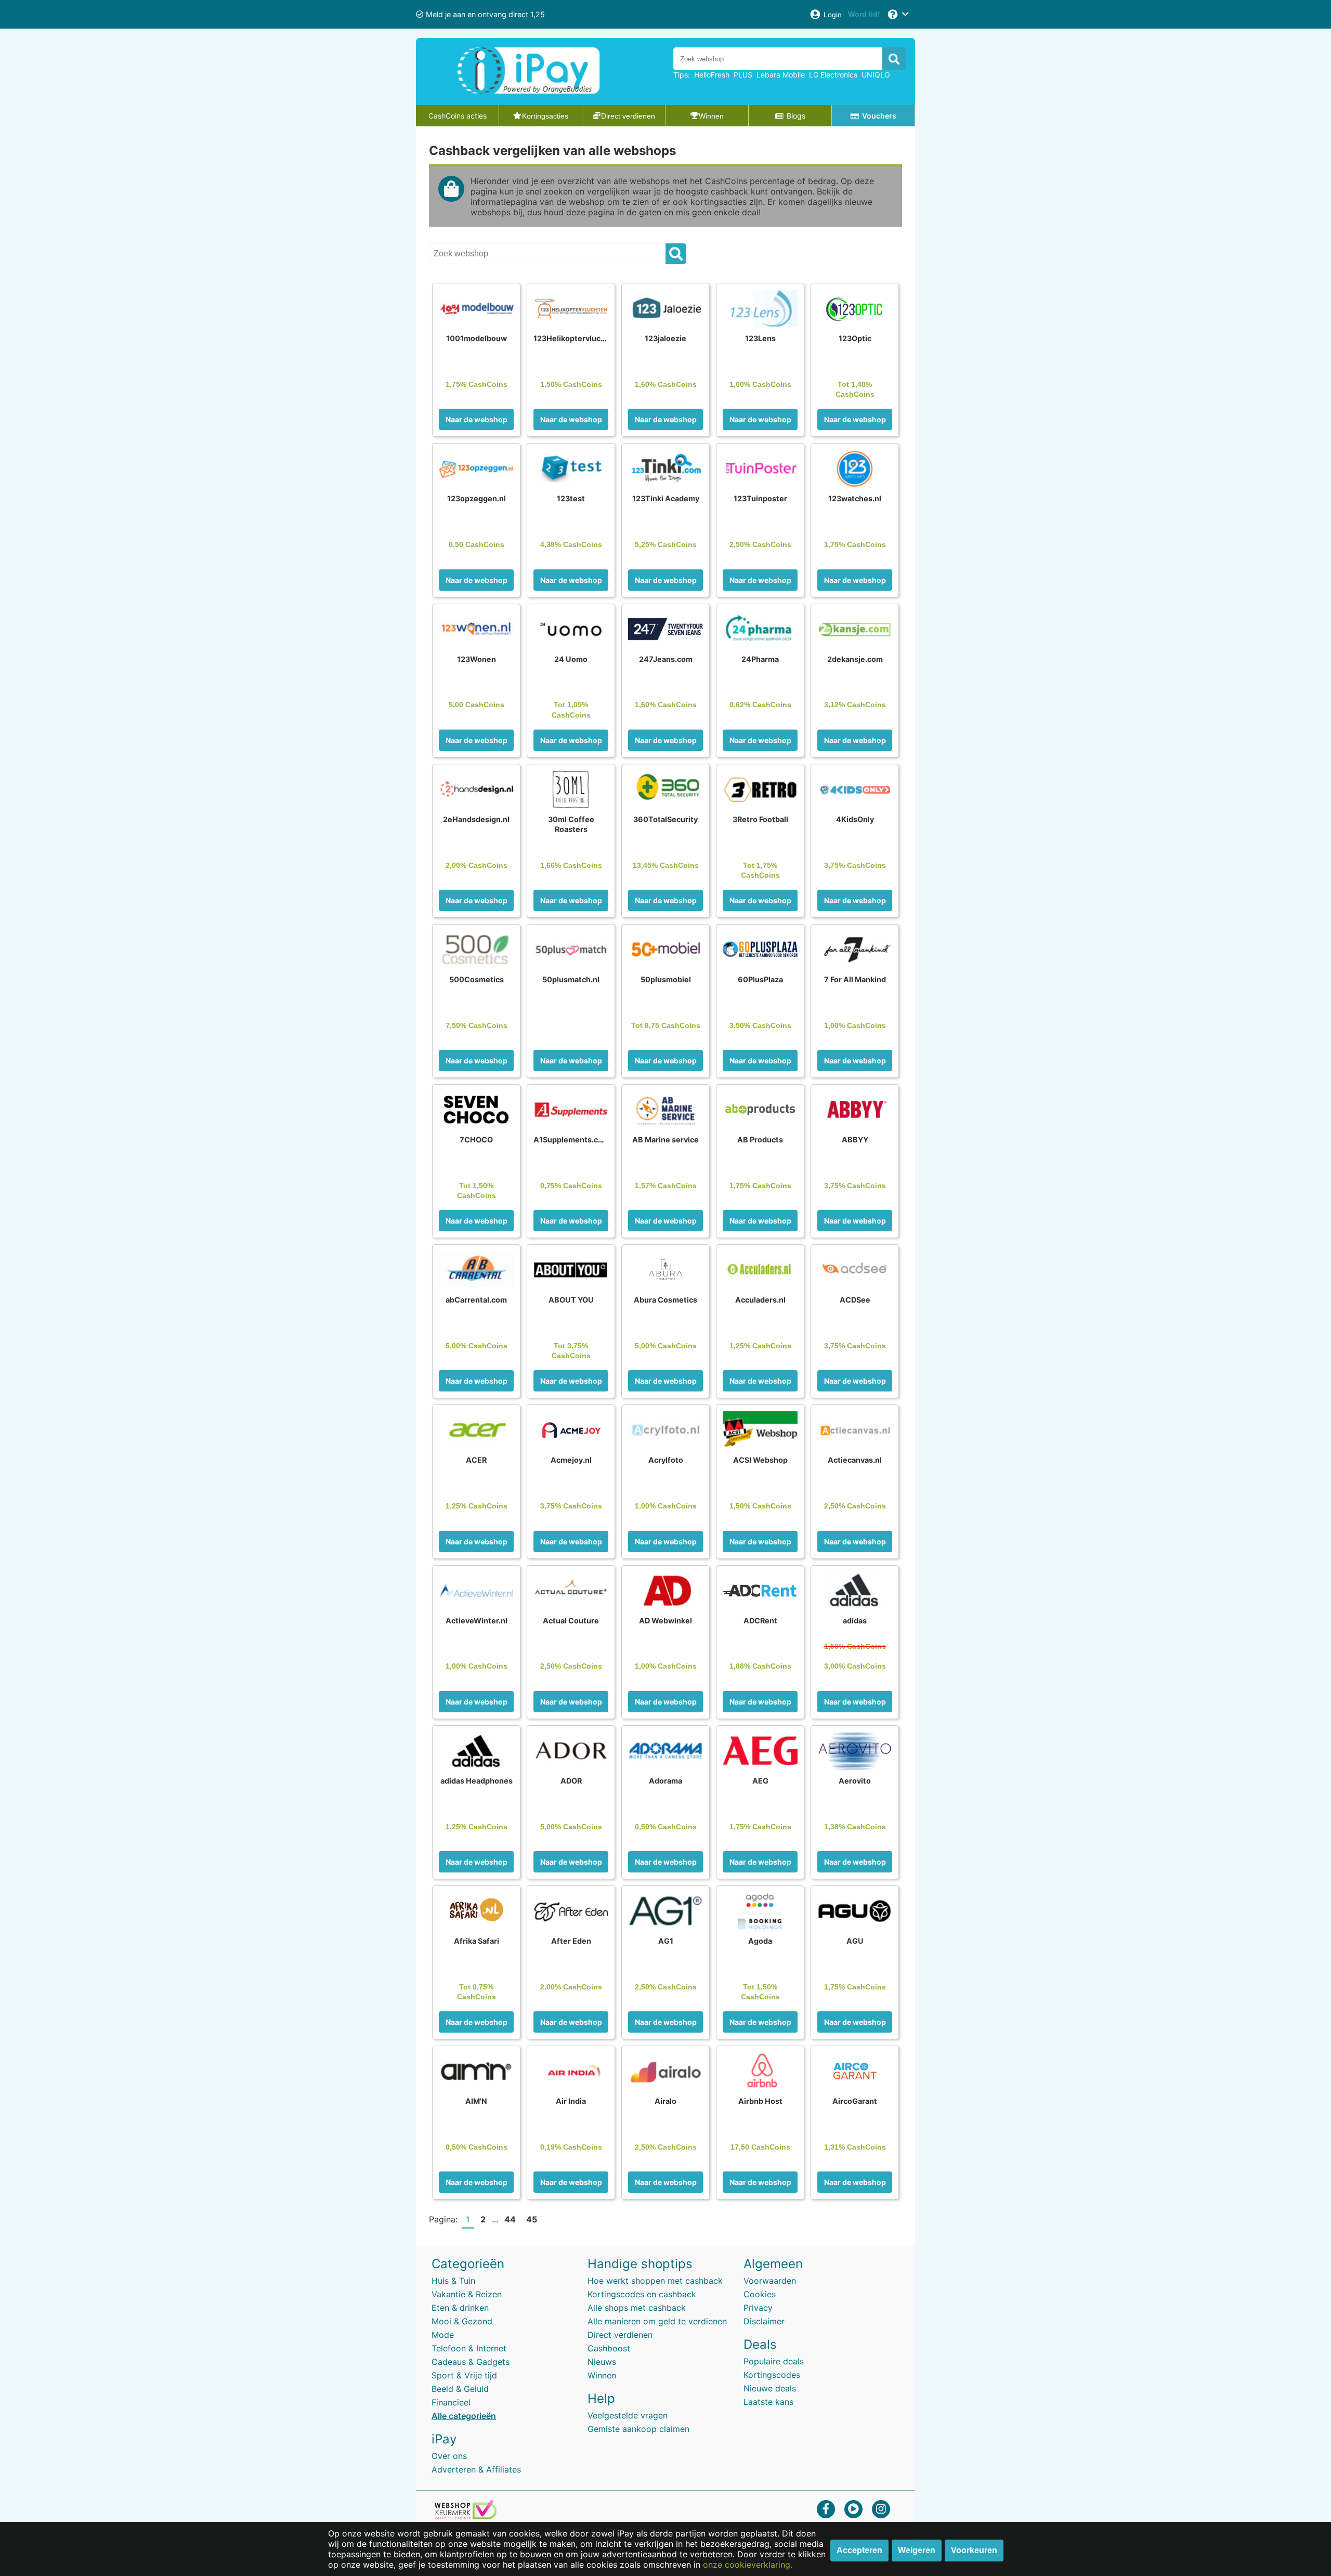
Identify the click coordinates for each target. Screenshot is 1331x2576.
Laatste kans (768, 2402)
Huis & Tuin (453, 2281)
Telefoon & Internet (469, 2348)
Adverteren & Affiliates (476, 2469)
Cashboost (609, 2348)
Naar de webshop (477, 419)
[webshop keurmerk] (466, 2516)
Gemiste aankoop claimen (638, 2429)
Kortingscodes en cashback (642, 2294)
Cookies (760, 2294)
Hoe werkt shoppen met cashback (655, 2281)
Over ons (449, 2456)
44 (510, 2219)
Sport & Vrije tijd (464, 2375)
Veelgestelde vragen (628, 2415)
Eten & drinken (460, 2308)
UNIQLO (876, 75)
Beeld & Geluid (460, 2389)
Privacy (758, 2308)
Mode (443, 2335)
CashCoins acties (458, 116)
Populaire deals (774, 2361)
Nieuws (602, 2362)
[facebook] (826, 2509)
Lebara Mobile (781, 75)
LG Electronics (833, 75)
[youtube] (853, 2509)
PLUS (743, 75)
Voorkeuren (974, 2550)
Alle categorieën (464, 2416)
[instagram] (881, 2509)
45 (532, 2219)
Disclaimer (764, 2321)
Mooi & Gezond (462, 2321)
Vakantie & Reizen (467, 2294)
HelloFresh (712, 75)
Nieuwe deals (770, 2388)
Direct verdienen (620, 2335)
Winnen (602, 2375)
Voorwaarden (770, 2281)
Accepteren (859, 2550)
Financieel (451, 2402)
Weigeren (917, 2550)
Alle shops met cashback (637, 2308)
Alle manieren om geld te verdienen (657, 2321)
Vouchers (879, 116)
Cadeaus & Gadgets (471, 2362)
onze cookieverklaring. (748, 2565)
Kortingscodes (772, 2375)
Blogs (796, 116)
